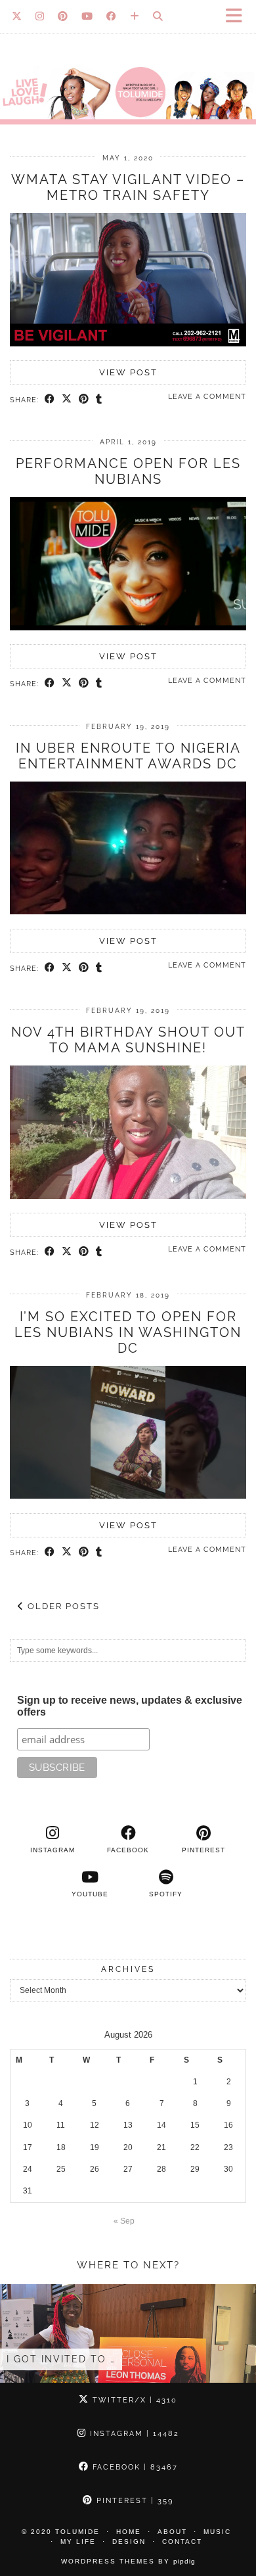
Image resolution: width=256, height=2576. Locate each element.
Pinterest (133, 2501)
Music (217, 2532)
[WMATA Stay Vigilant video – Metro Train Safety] (128, 344)
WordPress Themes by (128, 2561)
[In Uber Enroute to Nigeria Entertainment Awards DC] (128, 912)
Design (129, 2541)
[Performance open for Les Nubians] (128, 628)
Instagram (133, 2434)
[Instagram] (40, 16)
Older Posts (62, 1606)
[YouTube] (87, 16)
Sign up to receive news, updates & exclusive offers (130, 1706)
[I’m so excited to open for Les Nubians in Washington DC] (128, 1496)
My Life (78, 2541)
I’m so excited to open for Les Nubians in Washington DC (128, 1332)
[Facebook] (112, 16)
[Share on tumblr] (99, 400)
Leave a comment (207, 397)
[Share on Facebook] (50, 400)
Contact (182, 2541)
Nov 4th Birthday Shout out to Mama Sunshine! (128, 1040)
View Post (128, 372)
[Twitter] (17, 16)
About (172, 2532)
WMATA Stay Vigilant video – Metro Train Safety (128, 187)
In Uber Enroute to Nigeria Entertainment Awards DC (128, 756)
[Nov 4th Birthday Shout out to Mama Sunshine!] (128, 1196)
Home (129, 2532)
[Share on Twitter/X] (67, 400)
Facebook (134, 2467)
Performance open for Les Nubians (128, 471)
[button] (238, 17)
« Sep (124, 2221)
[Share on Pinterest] (84, 400)
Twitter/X (133, 2400)
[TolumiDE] (128, 68)
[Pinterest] (63, 16)
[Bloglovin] (135, 16)
